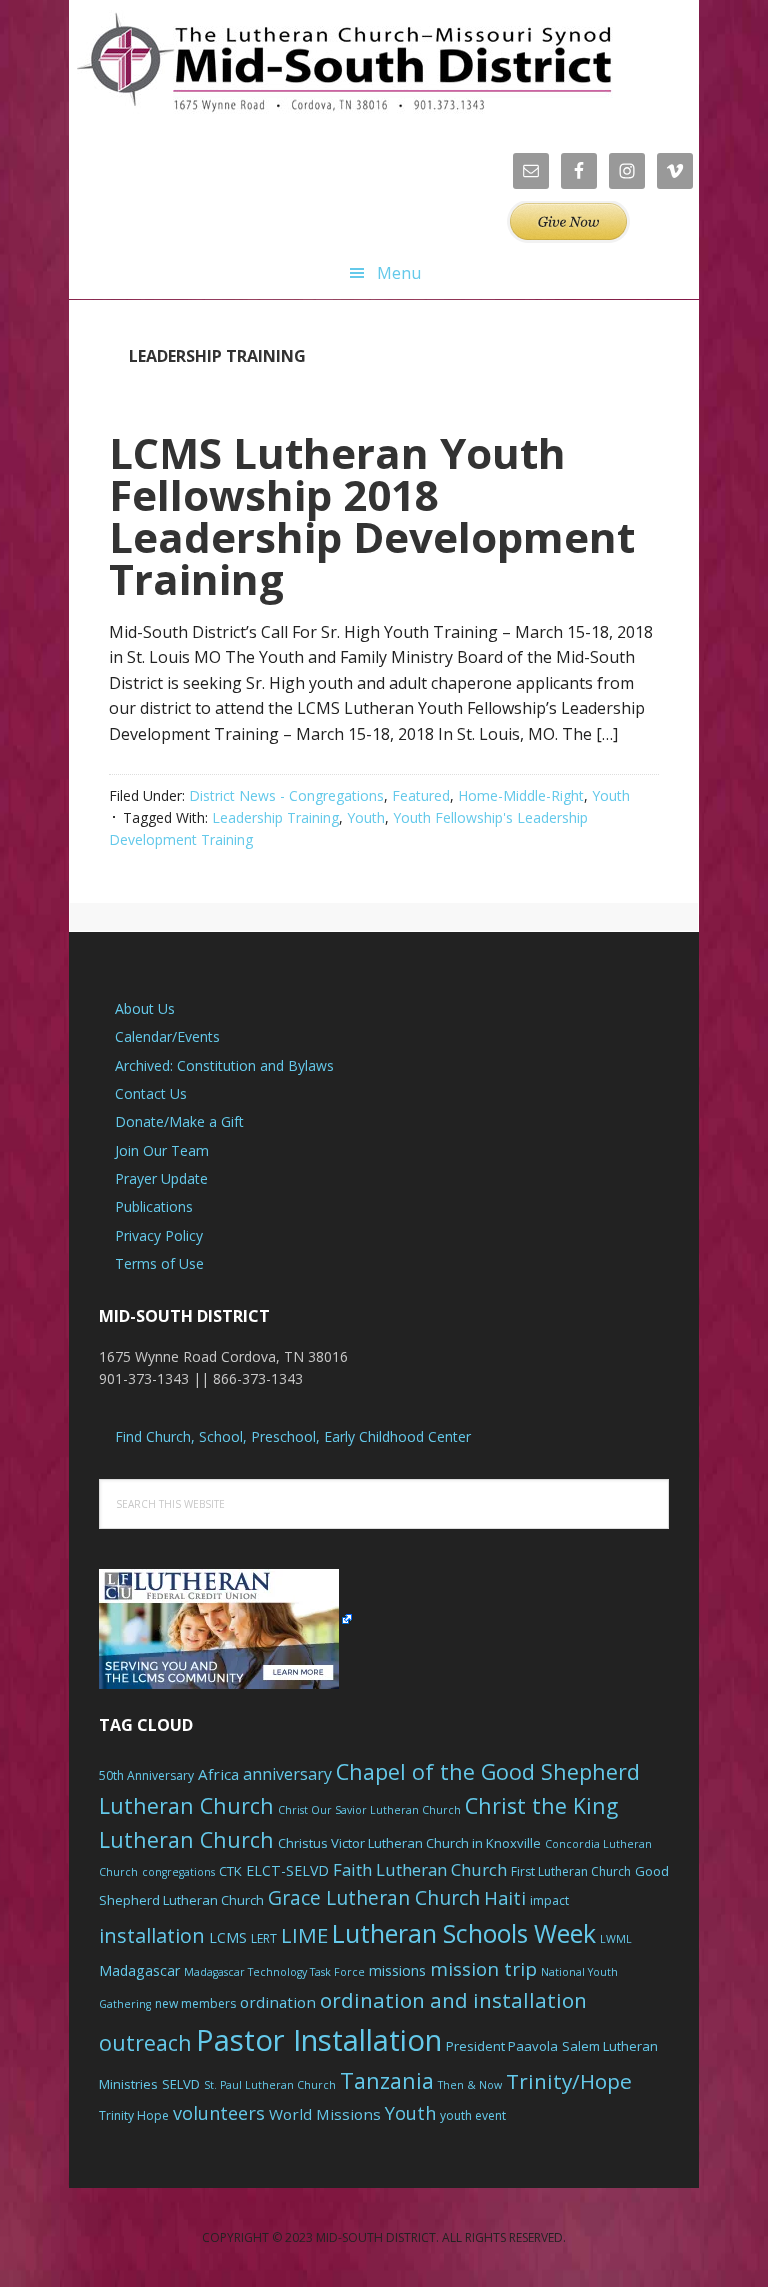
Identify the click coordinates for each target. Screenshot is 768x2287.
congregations (178, 1872)
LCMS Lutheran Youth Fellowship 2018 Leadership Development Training (372, 515)
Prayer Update (161, 1178)
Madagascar (139, 1970)
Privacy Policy (159, 1235)
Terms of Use (159, 1263)
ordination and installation (453, 2000)
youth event (473, 2115)
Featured (421, 795)
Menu (399, 273)
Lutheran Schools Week (464, 1933)
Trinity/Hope (569, 2081)
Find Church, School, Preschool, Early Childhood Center (293, 1436)
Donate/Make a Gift (179, 1121)
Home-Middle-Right (521, 795)
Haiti (505, 1898)
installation (152, 1935)
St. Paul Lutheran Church (270, 2085)
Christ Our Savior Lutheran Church (369, 1810)
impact (549, 1900)
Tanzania (387, 2080)
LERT (264, 1938)
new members (195, 2003)
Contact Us (151, 1093)
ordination (278, 2002)
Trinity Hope (134, 2115)
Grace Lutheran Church (374, 1897)
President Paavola (502, 2046)
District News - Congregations (286, 795)
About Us (145, 1008)
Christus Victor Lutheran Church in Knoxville (409, 1843)
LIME (304, 1935)
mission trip (483, 1969)
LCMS (228, 1937)
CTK (230, 1871)
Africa (218, 1774)
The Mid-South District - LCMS (344, 62)
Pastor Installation (319, 2040)
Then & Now (470, 2085)
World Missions (325, 2114)
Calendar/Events (167, 1036)
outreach (145, 2042)
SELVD (181, 2084)
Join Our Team (162, 1150)
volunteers (219, 2113)
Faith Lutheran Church (420, 1869)
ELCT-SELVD (287, 1870)
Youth (611, 795)
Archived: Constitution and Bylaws (224, 1065)
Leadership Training (275, 817)
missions (397, 1970)
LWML (616, 1939)
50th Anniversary (146, 1775)
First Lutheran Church (571, 1871)
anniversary (287, 1774)
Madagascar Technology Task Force (274, 1972)
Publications (154, 1206)
